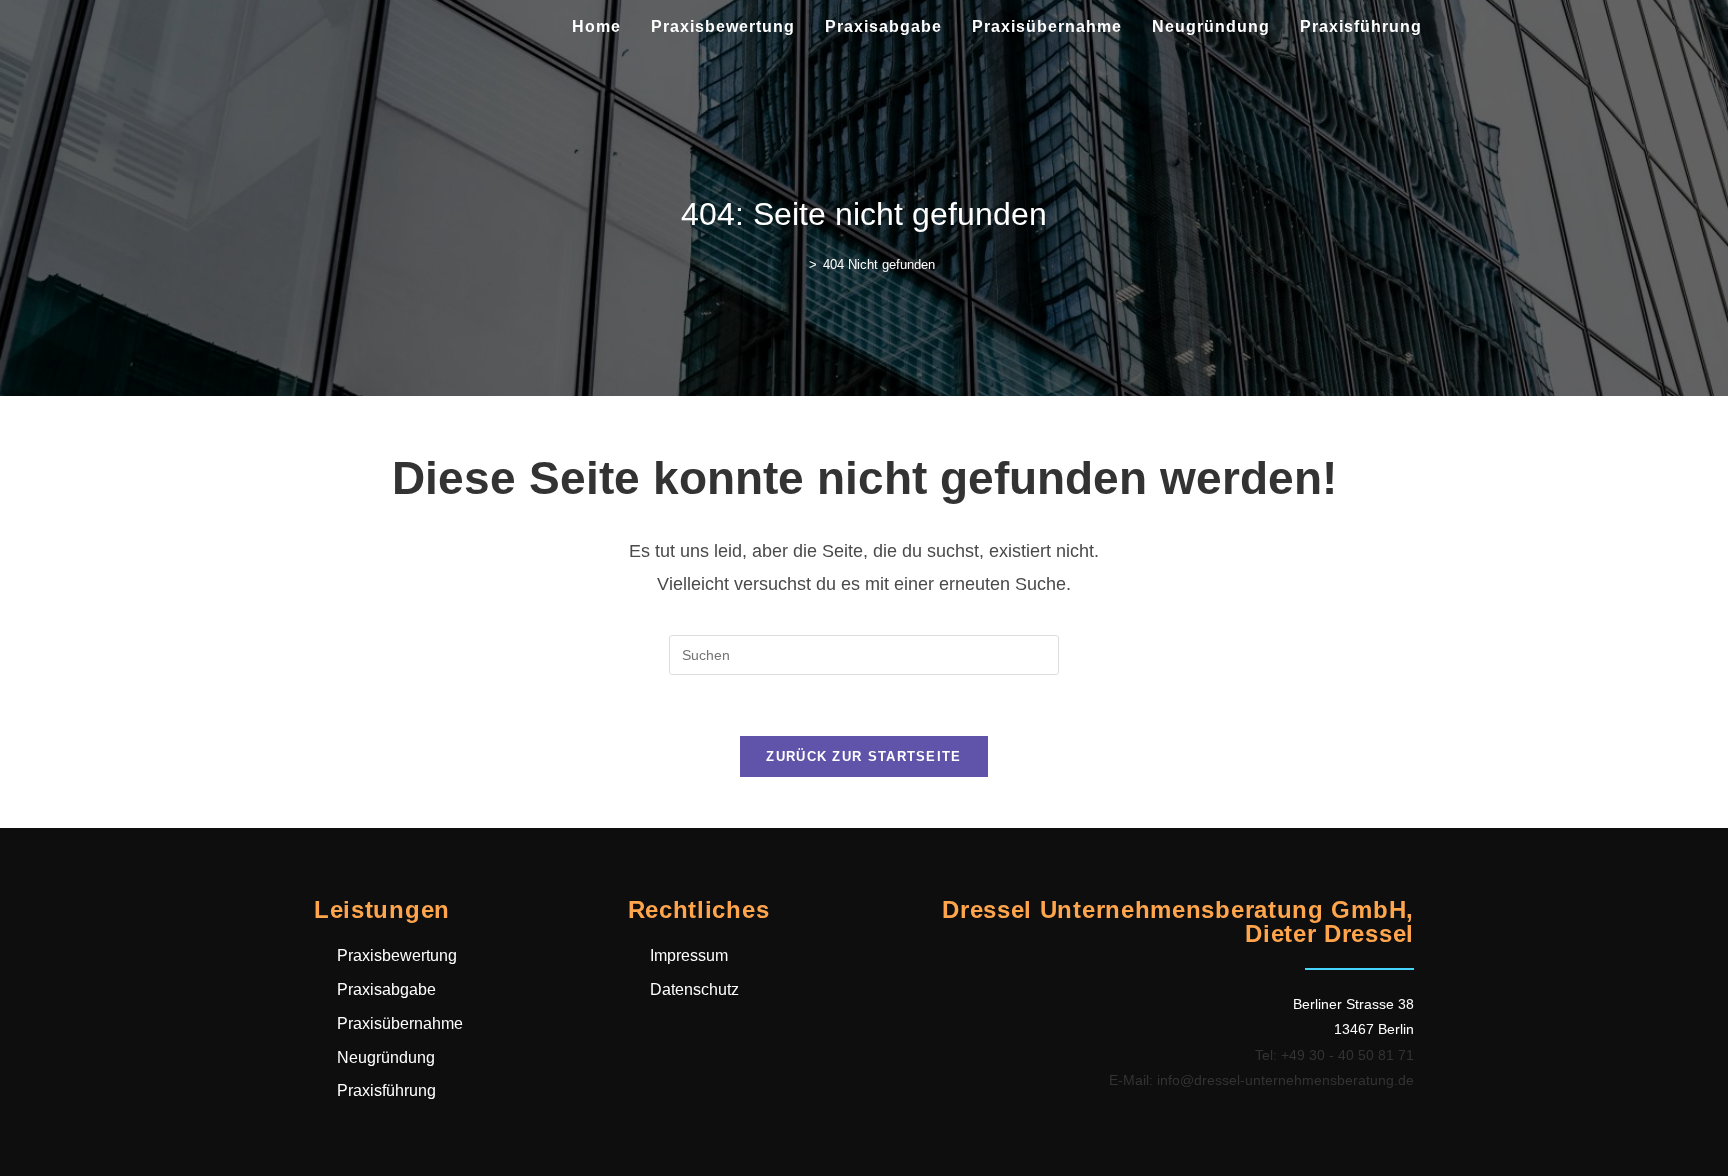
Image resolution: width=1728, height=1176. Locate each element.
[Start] (798, 264)
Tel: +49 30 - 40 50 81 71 (1334, 1055)
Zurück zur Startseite (863, 756)
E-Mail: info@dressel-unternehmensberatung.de (1261, 1080)
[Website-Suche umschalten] (1458, 27)
